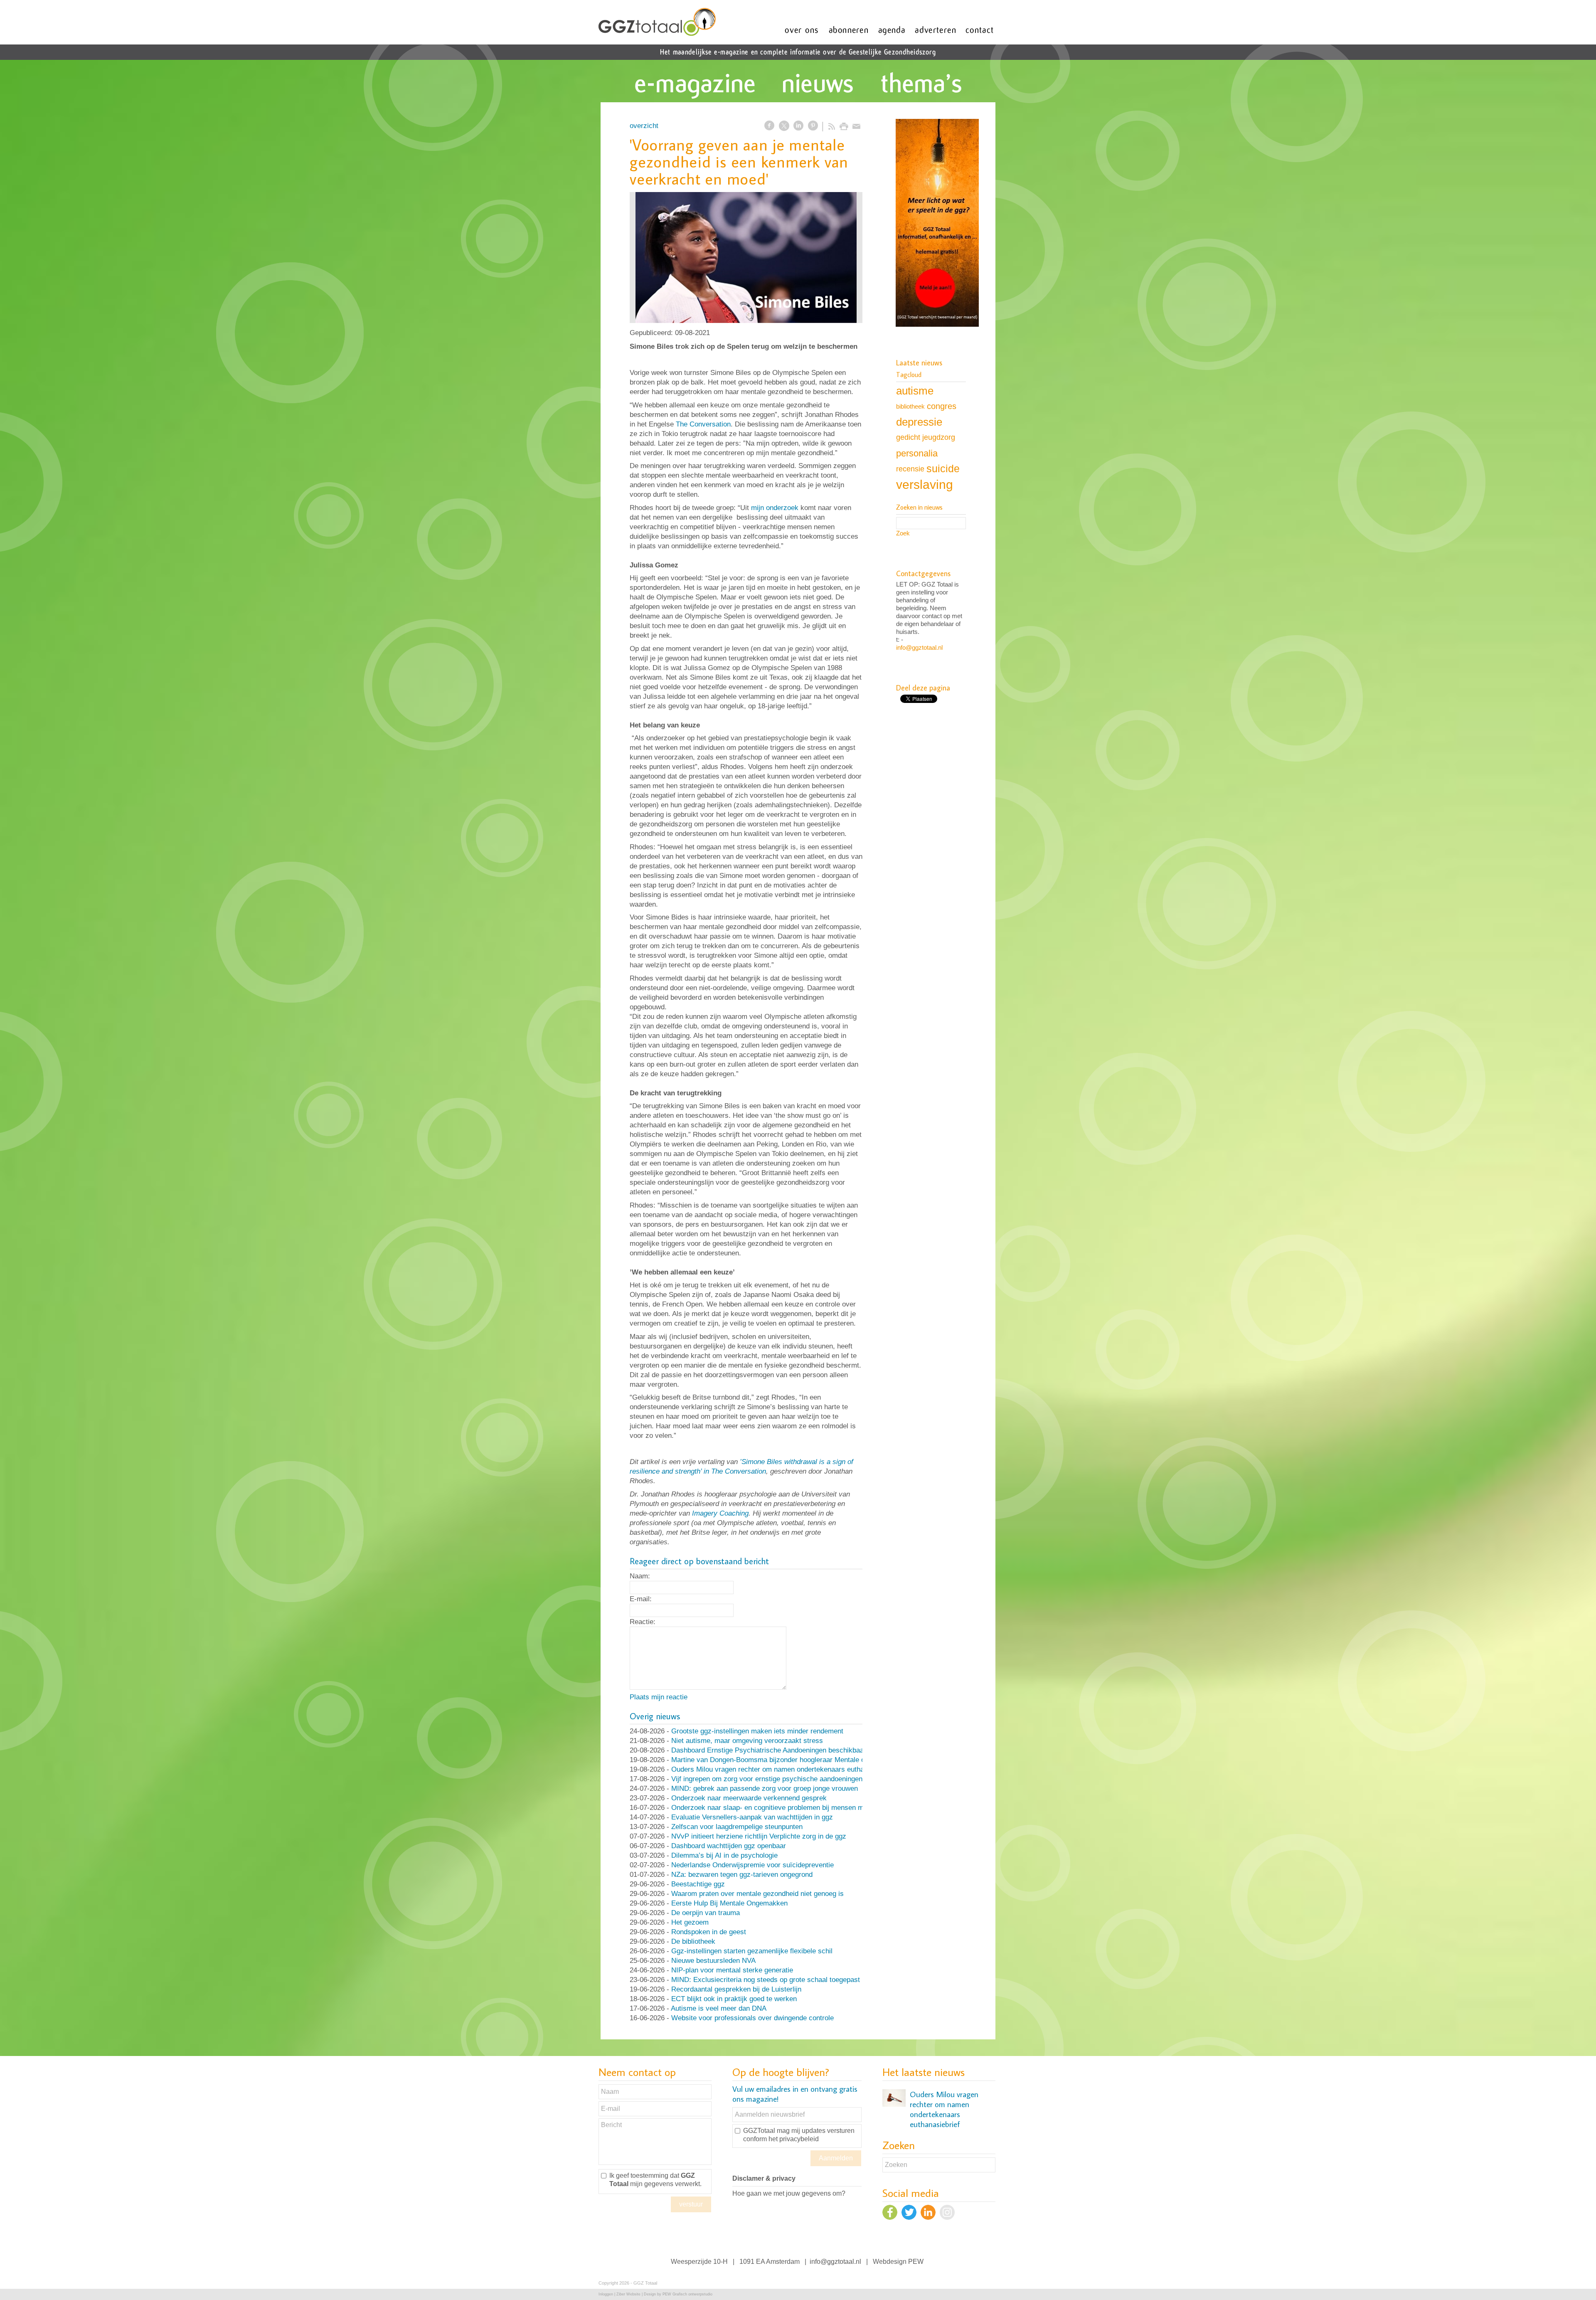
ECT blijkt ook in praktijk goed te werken (734, 1999)
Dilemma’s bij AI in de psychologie (724, 1855)
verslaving (925, 484)
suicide (943, 468)
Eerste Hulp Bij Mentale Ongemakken (729, 1903)
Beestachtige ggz (698, 1884)
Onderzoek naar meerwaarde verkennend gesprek (749, 1798)
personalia (917, 453)
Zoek (903, 533)
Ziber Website (628, 2294)
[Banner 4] (937, 224)
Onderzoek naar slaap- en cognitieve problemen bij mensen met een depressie (793, 1808)
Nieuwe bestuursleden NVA (713, 1961)
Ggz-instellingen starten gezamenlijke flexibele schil (752, 1951)
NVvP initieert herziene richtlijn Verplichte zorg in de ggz (759, 1836)
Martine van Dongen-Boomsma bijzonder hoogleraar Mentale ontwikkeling (785, 1760)
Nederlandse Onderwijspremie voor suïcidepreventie (752, 1865)
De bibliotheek (693, 1941)
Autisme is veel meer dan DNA (719, 2008)
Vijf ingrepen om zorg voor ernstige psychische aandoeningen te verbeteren (788, 1779)
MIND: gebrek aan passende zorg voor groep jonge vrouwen (765, 1788)
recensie (910, 469)
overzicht (644, 126)
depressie (919, 422)
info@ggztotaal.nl (919, 647)
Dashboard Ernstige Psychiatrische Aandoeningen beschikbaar (769, 1750)
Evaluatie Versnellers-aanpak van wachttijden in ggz (752, 1817)
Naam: (640, 1576)
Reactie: (643, 1622)
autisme (915, 391)
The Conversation (703, 424)
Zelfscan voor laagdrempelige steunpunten (737, 1827)
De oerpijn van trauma (706, 1913)
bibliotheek (910, 406)
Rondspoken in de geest (709, 1932)
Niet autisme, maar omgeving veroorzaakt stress (747, 1741)
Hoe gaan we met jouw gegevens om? (789, 2193)
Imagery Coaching (720, 1513)
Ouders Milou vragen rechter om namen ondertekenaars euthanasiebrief (783, 1769)
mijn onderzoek (775, 508)
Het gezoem (690, 1922)
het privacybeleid (794, 2139)
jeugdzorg (939, 437)
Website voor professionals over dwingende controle (752, 2018)
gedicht (908, 437)
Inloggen (606, 2294)
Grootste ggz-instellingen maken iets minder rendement (757, 1731)
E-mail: (641, 1599)
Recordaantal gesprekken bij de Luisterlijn (736, 1989)
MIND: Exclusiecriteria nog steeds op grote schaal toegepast (766, 1980)
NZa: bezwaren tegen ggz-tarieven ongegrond (742, 1875)
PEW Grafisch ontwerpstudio (687, 2294)
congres (942, 406)
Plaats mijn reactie (659, 1697)
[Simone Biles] (746, 258)
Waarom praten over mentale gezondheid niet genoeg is (757, 1894)
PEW (916, 2262)
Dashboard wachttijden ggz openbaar (729, 1846)
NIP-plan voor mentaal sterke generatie (732, 1970)
